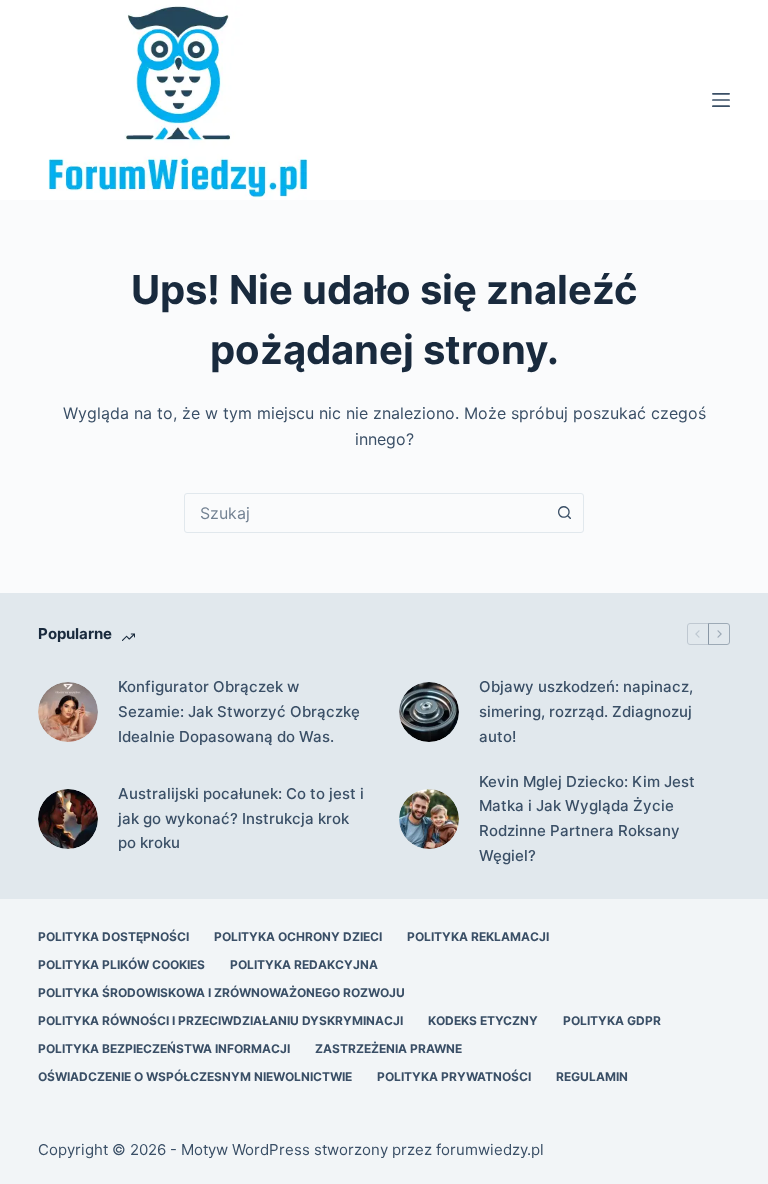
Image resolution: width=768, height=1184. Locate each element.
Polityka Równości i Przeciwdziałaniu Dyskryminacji (220, 1020)
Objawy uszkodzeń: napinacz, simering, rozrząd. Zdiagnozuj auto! (586, 711)
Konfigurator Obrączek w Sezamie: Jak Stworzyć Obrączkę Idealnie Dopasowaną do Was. (239, 711)
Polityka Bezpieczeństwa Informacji (164, 1048)
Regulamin (592, 1076)
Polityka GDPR (612, 1020)
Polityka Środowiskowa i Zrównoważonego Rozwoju (221, 992)
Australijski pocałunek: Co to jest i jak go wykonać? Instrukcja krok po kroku (241, 818)
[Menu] (721, 100)
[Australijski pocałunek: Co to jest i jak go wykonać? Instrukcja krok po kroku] (68, 819)
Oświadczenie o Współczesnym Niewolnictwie (195, 1076)
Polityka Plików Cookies (121, 964)
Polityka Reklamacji (478, 936)
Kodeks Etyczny (483, 1020)
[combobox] (365, 513)
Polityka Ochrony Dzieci (298, 936)
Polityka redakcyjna (304, 964)
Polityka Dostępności (113, 936)
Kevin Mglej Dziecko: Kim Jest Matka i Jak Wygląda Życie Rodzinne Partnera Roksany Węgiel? (587, 818)
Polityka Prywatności (454, 1076)
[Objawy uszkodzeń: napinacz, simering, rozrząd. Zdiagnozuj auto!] (429, 712)
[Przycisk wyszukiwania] (564, 513)
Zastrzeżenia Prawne (388, 1048)
